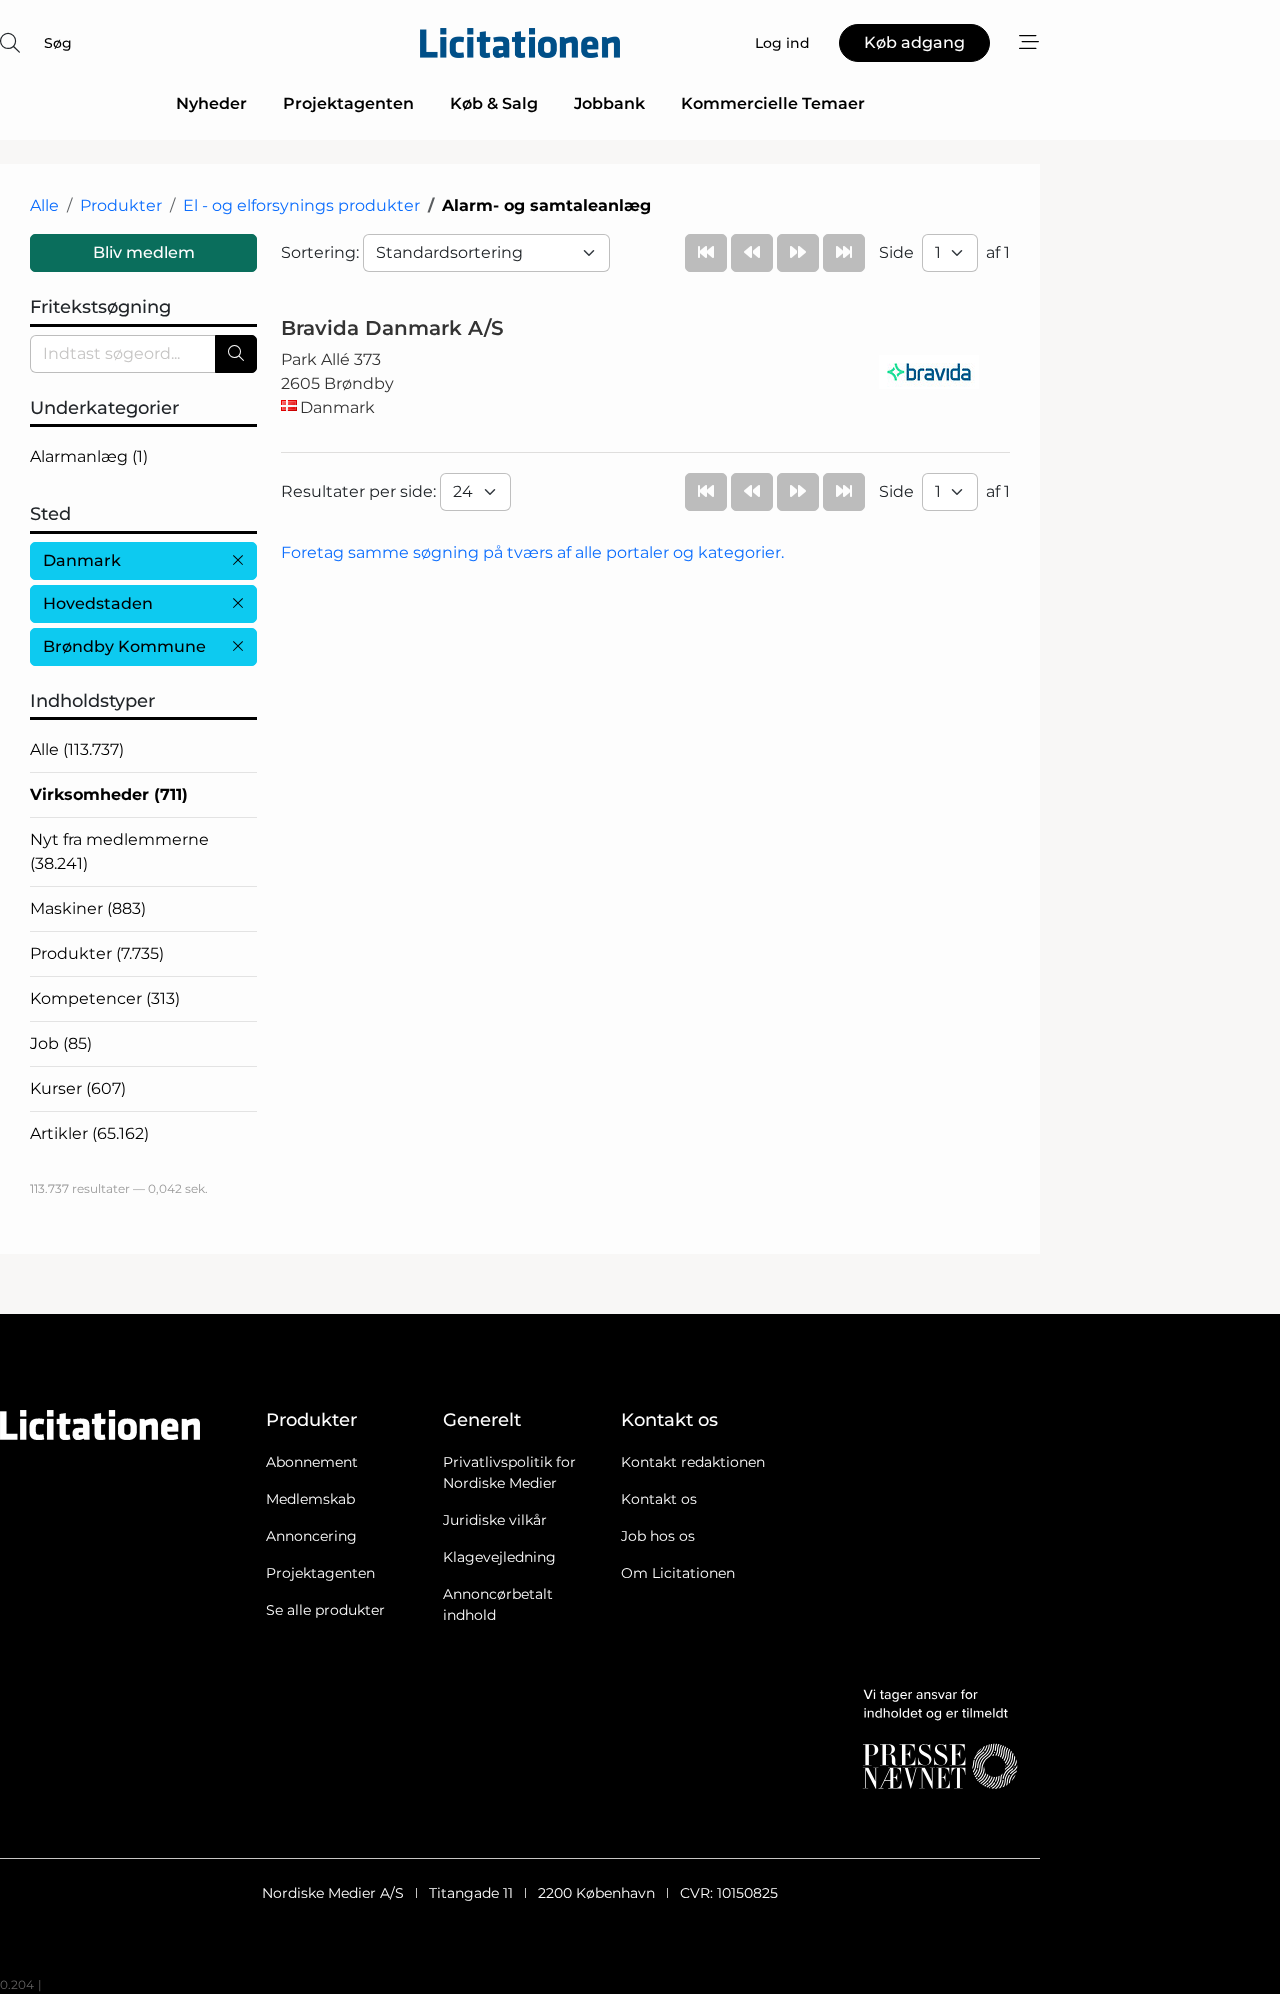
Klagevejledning (499, 1557)
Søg (58, 43)
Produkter (121, 205)
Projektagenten (348, 103)
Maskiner (88, 908)
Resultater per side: (360, 491)
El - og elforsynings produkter (301, 205)
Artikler (89, 1133)
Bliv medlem (144, 252)
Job (61, 1043)
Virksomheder (109, 794)
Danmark (82, 560)
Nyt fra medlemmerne (119, 851)
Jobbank (609, 103)
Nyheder (211, 103)
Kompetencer (105, 998)
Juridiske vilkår (495, 1520)
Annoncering (311, 1536)
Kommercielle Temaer (773, 103)
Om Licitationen (678, 1573)
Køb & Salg (494, 103)
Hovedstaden (98, 603)
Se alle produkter (325, 1610)
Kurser (78, 1088)
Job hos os (658, 1536)
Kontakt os (659, 1499)
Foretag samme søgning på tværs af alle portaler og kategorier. (532, 552)
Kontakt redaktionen (693, 1462)
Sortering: (322, 252)
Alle (44, 205)
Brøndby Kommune (124, 646)
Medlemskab (310, 1499)
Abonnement (312, 1462)
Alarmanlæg (89, 456)
